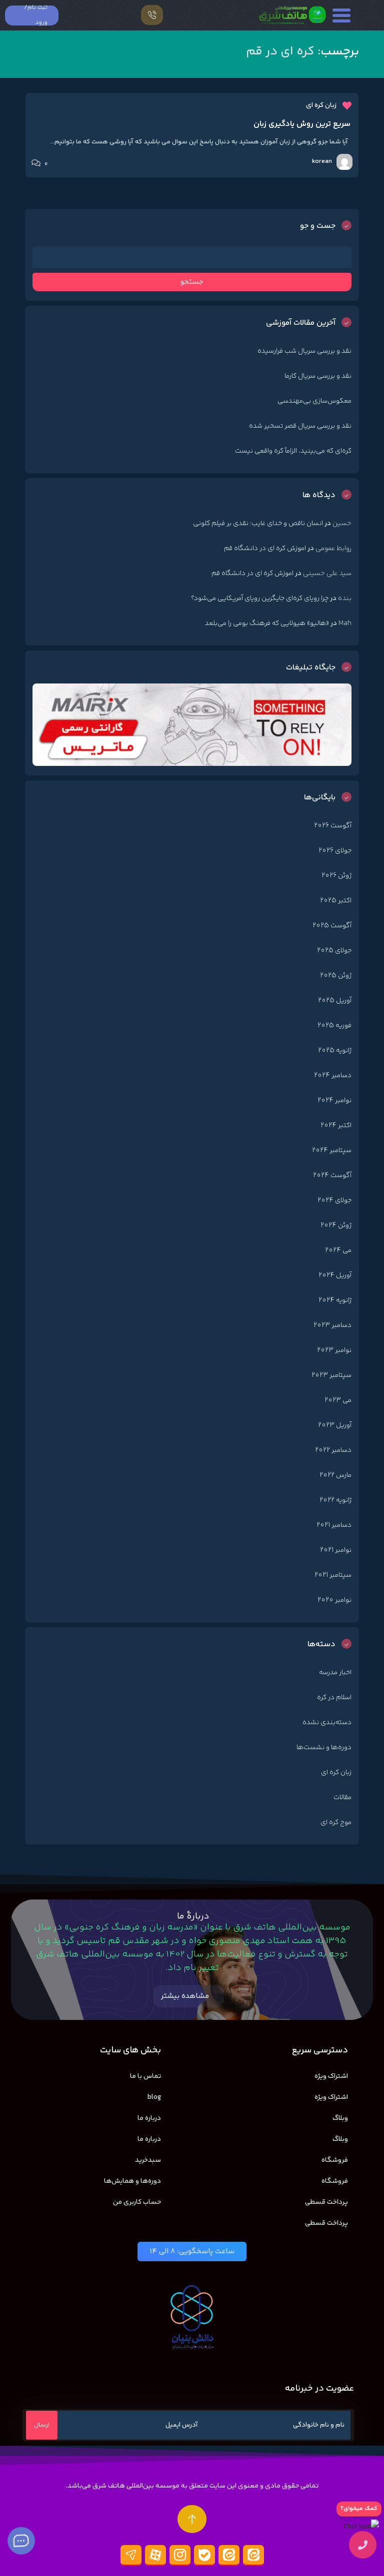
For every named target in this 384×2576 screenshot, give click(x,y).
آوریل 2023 (335, 1425)
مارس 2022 (335, 1475)
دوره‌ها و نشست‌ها (324, 1748)
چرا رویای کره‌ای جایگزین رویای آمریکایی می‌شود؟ (260, 599)
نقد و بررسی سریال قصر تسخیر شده (300, 426)
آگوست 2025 (332, 926)
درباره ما (149, 2118)
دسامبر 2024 (333, 1076)
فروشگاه (335, 2160)
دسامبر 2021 (334, 1525)
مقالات (342, 1798)
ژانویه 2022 (335, 1500)
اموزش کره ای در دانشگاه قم (265, 549)
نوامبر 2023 (334, 1350)
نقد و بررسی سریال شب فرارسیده (304, 351)
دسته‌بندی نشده (327, 1723)
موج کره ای (336, 1823)
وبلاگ (340, 2118)
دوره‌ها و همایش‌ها (132, 2181)
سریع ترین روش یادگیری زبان (302, 124)
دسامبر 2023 (332, 1325)
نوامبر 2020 (334, 1600)
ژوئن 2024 (336, 1226)
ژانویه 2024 (335, 1300)
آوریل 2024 (335, 1276)
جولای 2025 (334, 951)
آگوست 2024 (332, 1176)
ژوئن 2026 (336, 876)
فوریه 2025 (334, 1026)
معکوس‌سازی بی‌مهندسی (314, 401)
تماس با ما (145, 2076)
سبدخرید (148, 2160)
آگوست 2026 (333, 826)
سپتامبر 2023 (331, 1375)
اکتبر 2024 (336, 1126)
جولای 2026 (335, 851)
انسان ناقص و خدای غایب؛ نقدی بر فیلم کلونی (258, 524)
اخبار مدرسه (335, 1673)
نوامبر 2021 (336, 1550)
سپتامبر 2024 (332, 1151)
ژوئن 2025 (336, 976)
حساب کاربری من (137, 2202)
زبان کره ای (321, 105)
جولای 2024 (334, 1201)
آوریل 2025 (335, 1001)
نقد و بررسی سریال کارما (318, 376)
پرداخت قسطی (326, 2202)
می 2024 (338, 1251)
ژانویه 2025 (335, 1051)
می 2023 (338, 1400)
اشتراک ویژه (331, 2076)
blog (154, 2097)
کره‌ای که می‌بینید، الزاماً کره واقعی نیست (293, 451)
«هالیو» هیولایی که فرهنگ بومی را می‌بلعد (267, 624)
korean (322, 161)
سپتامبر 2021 (333, 1575)
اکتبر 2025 (336, 901)
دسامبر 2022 (333, 1450)
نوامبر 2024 (334, 1101)
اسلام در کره (334, 1698)
